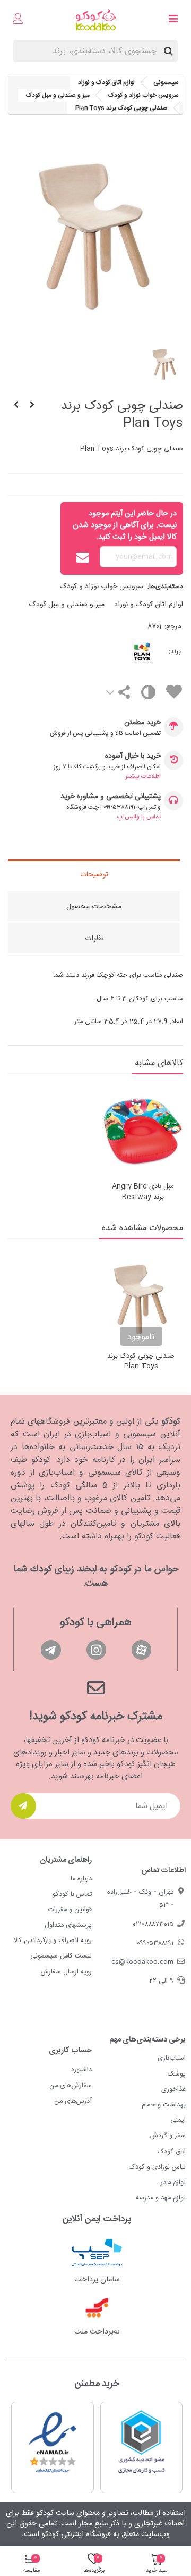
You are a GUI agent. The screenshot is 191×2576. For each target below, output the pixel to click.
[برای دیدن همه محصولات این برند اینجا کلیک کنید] (127, 652)
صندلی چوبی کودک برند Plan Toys (141, 1362)
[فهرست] (173, 20)
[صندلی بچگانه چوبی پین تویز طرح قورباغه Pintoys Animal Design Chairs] (16, 406)
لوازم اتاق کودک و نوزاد (149, 605)
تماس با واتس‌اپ (139, 817)
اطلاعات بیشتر (143, 776)
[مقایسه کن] (148, 695)
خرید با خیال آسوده (133, 756)
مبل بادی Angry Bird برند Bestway (143, 1192)
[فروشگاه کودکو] (96, 20)
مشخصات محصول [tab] (94, 907)
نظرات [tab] (94, 939)
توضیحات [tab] (94, 875)
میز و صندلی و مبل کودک (67, 605)
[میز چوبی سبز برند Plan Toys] (32, 406)
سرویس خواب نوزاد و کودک (102, 587)
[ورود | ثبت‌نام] (18, 20)
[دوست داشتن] (173, 694)
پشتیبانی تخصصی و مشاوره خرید (111, 797)
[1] (23, 1806)
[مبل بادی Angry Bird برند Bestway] (143, 1131)
